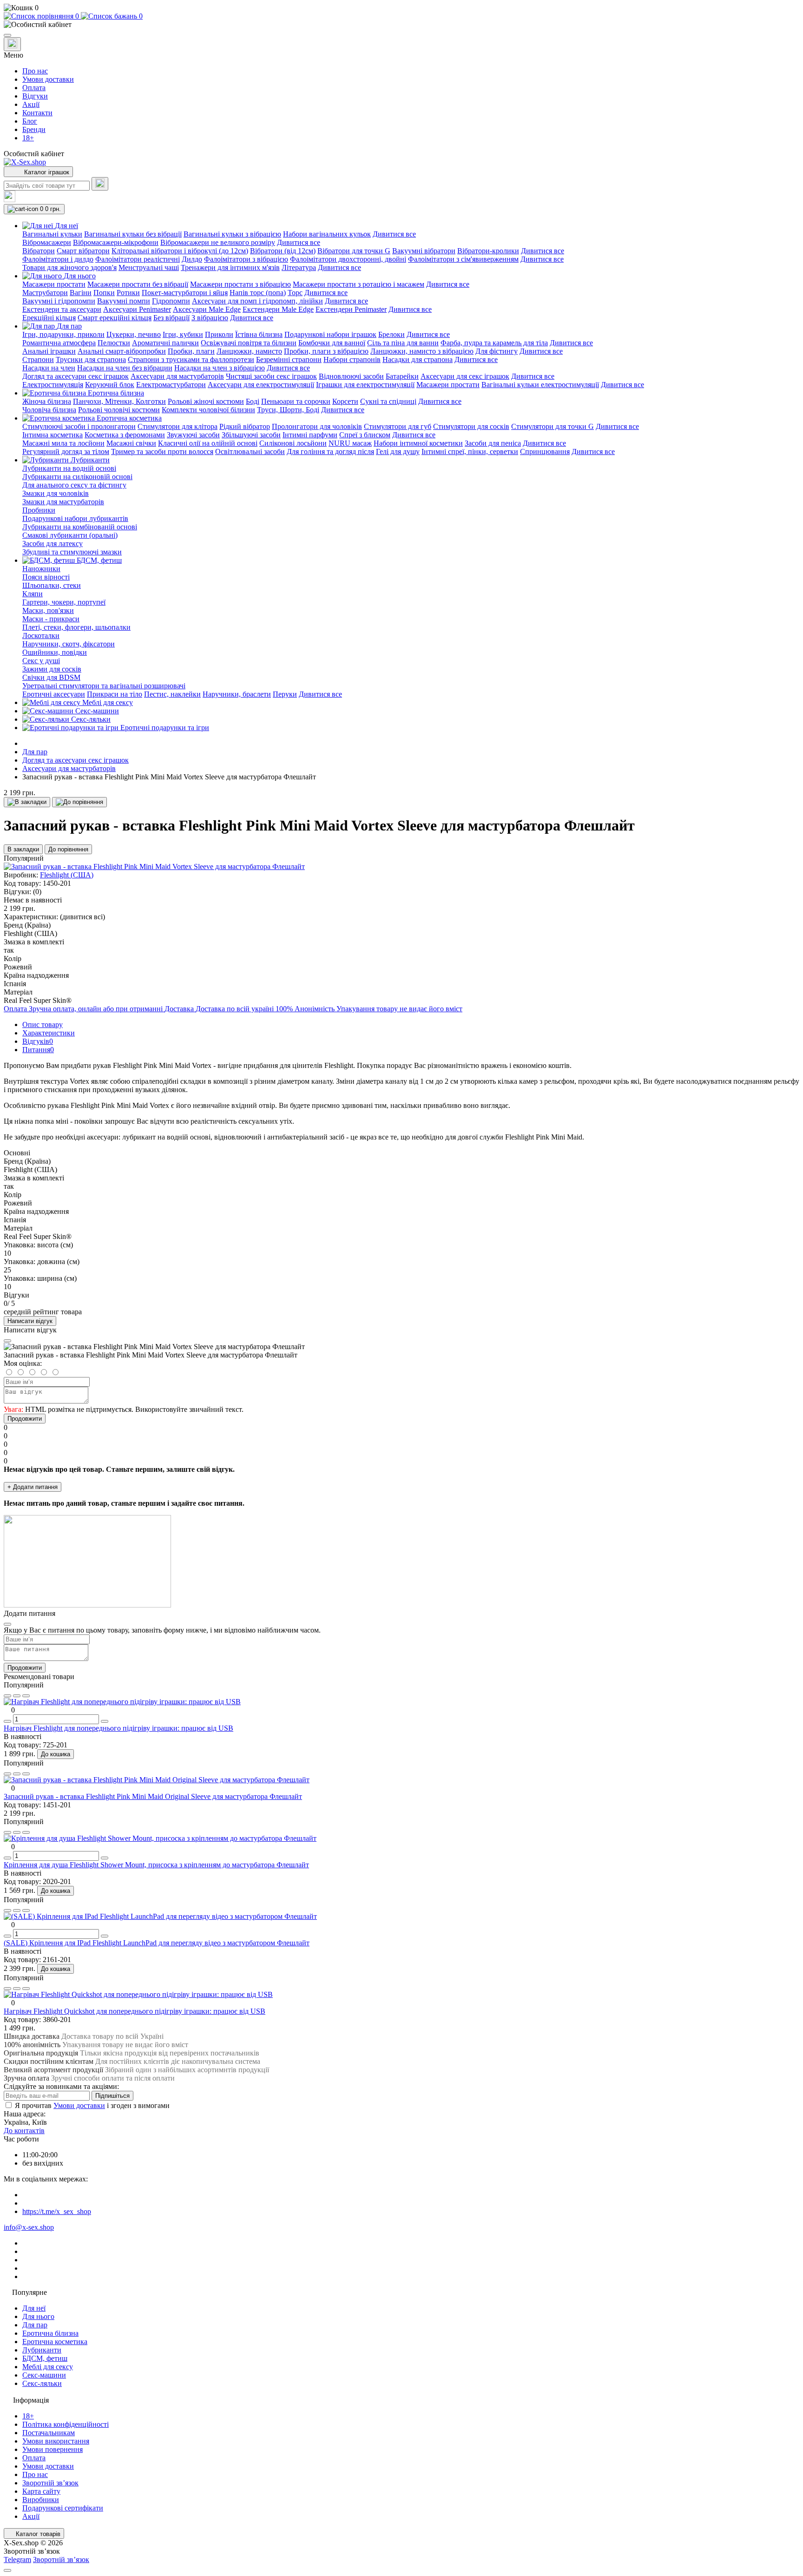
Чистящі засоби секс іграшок (271, 376)
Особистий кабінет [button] (34, 154)
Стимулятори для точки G (553, 426)
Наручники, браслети (237, 694)
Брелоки (392, 334)
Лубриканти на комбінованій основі (80, 527)
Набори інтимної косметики (418, 443)
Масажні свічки (131, 443)
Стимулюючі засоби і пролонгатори (79, 426)
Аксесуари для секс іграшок (465, 376)
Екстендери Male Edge (278, 309)
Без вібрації (171, 318)
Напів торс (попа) (258, 293)
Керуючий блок (110, 385)
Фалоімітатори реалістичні (138, 259)
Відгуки (35, 96)
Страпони (38, 359)
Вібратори (39, 251)
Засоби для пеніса (493, 443)
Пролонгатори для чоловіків (317, 426)
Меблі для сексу (48, 2367)
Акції (31, 104)
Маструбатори (45, 293)
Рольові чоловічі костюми (119, 410)
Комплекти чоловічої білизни (208, 410)
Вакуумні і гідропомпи (59, 301)
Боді (253, 401)
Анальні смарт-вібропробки (122, 351)
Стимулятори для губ (398, 426)
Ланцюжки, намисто (249, 351)
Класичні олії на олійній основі (208, 443)
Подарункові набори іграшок (330, 334)
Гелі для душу (398, 451)
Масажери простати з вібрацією (240, 284)
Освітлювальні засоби (250, 451)
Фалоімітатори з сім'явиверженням (463, 259)
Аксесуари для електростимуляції (261, 385)
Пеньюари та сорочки (296, 401)
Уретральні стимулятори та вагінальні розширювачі (104, 686)
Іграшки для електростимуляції (365, 385)
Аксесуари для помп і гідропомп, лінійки (257, 301)
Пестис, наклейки (172, 694)
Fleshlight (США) (67, 875)
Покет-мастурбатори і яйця (185, 293)
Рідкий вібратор (245, 426)
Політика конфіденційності (66, 2424)
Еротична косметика (55, 2342)
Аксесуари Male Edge (207, 309)
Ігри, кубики (183, 334)
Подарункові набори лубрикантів (75, 518)
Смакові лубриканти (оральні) (70, 535)
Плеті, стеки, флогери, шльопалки (76, 627)
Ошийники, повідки (55, 652)
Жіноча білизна (47, 401)
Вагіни (81, 293)
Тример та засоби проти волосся (162, 451)
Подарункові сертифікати (63, 2508)
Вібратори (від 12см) (283, 251)
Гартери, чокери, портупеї (64, 602)
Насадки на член (49, 368)
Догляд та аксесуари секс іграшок (76, 376)
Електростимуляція (53, 385)
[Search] (100, 184)
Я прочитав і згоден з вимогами (92, 2105)
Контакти (37, 113)
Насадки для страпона (418, 359)
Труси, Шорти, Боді (288, 410)
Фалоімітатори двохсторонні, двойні (348, 259)
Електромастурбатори (171, 385)
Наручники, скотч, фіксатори (69, 644)
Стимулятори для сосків (471, 426)
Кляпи (33, 594)
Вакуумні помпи (124, 301)
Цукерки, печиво (134, 334)
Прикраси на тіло (115, 694)
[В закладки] (27, 802)
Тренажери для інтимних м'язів (230, 267)
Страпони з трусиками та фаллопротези (191, 359)
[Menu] (7, 35)
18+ (28, 138)
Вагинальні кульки (52, 234)
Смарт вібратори (83, 251)
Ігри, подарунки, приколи (63, 334)
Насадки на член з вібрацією (220, 368)
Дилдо (192, 259)
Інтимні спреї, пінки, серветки (470, 451)
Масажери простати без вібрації (138, 284)
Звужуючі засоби (193, 435)
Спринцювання (545, 451)
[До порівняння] (79, 802)
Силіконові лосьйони (293, 443)
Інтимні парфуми (310, 435)
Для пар (35, 752)
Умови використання (56, 2441)
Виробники (41, 2500)
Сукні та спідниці (388, 401)
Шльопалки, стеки (52, 585)
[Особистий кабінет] (401, 25)
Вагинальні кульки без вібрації (133, 234)
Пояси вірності (46, 577)
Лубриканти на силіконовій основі (77, 477)
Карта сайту (41, 2491)
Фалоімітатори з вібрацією (246, 259)
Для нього (38, 2316)
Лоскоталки (41, 636)
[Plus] (105, 1721)
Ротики (128, 293)
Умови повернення (53, 2449)
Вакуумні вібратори (424, 251)
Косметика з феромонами (125, 435)
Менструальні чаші (149, 267)
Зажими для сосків (52, 669)
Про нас (35, 71)
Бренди (34, 129)
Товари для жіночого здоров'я (69, 267)
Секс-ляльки (42, 2383)
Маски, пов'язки (48, 610)
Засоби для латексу (53, 544)
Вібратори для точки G (354, 251)
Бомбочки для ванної (332, 343)
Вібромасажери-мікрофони (116, 242)
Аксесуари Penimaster (137, 309)
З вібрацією (210, 318)
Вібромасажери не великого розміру (218, 242)
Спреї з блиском (365, 435)
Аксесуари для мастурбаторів (177, 376)
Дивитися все (394, 234)
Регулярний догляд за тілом (66, 451)
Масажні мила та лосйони (63, 443)
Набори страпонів (352, 359)
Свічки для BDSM (51, 677)
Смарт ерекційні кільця (115, 318)
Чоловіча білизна (49, 410)
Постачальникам (49, 2433)
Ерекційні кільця (49, 318)
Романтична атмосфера (59, 343)
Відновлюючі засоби (351, 376)
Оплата (34, 88)
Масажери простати (54, 284)
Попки (104, 293)
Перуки (285, 694)
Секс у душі (41, 661)
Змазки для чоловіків (56, 493)
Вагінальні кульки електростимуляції (540, 385)
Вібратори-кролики (488, 251)
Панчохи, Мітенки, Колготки (119, 401)
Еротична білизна (50, 2333)
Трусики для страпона (91, 359)
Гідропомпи (171, 301)
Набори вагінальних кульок (327, 234)
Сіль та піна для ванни (403, 343)
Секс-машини (44, 2375)
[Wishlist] (17, 1696)
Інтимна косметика (53, 435)
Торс (295, 293)
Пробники (39, 510)
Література (299, 267)
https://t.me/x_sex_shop (57, 2211)
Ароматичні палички (165, 343)
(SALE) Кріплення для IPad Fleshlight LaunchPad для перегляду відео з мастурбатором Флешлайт (157, 1943)
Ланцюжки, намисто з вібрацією (422, 351)
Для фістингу (497, 351)
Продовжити (25, 1419)
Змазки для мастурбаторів (63, 502)
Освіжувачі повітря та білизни (249, 343)
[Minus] (7, 1721)
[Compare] (26, 1696)
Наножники (41, 569)
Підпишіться (112, 2096)
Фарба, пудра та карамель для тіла (494, 343)
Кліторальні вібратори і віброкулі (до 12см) (180, 251)
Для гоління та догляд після (330, 451)
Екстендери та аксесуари (62, 309)
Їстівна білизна (259, 334)
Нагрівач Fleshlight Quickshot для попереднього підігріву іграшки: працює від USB (135, 2011)
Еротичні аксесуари (54, 694)
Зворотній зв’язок (50, 2483)
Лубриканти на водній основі (69, 468)
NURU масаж (350, 443)
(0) (37, 892)
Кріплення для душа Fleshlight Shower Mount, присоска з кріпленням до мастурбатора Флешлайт (156, 1865)
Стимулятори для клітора (178, 426)
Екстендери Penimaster (351, 309)
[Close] (7, 1341)
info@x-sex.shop (29, 2227)
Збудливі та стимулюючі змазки (72, 552)
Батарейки (402, 376)
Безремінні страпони (289, 359)
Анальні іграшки (49, 351)
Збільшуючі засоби (251, 435)
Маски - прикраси (51, 619)
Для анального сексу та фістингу (74, 485)
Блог (30, 121)
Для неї (34, 2308)
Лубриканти (42, 2350)
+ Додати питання (33, 1487)
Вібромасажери (47, 242)
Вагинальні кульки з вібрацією (232, 234)
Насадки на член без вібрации (125, 368)
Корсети (345, 401)
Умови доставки (48, 79)
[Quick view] (7, 1696)
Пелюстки (114, 343)
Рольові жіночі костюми (206, 401)
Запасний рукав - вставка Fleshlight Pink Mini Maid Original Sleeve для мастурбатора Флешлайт (153, 1796)
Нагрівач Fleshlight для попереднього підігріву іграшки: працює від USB (118, 1728)
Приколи (219, 334)
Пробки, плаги (191, 351)
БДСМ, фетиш (45, 2358)
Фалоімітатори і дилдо (58, 259)
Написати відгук (30, 1321)
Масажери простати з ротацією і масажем (359, 284)
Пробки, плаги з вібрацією (326, 351)
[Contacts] (12, 44)
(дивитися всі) (82, 917)
